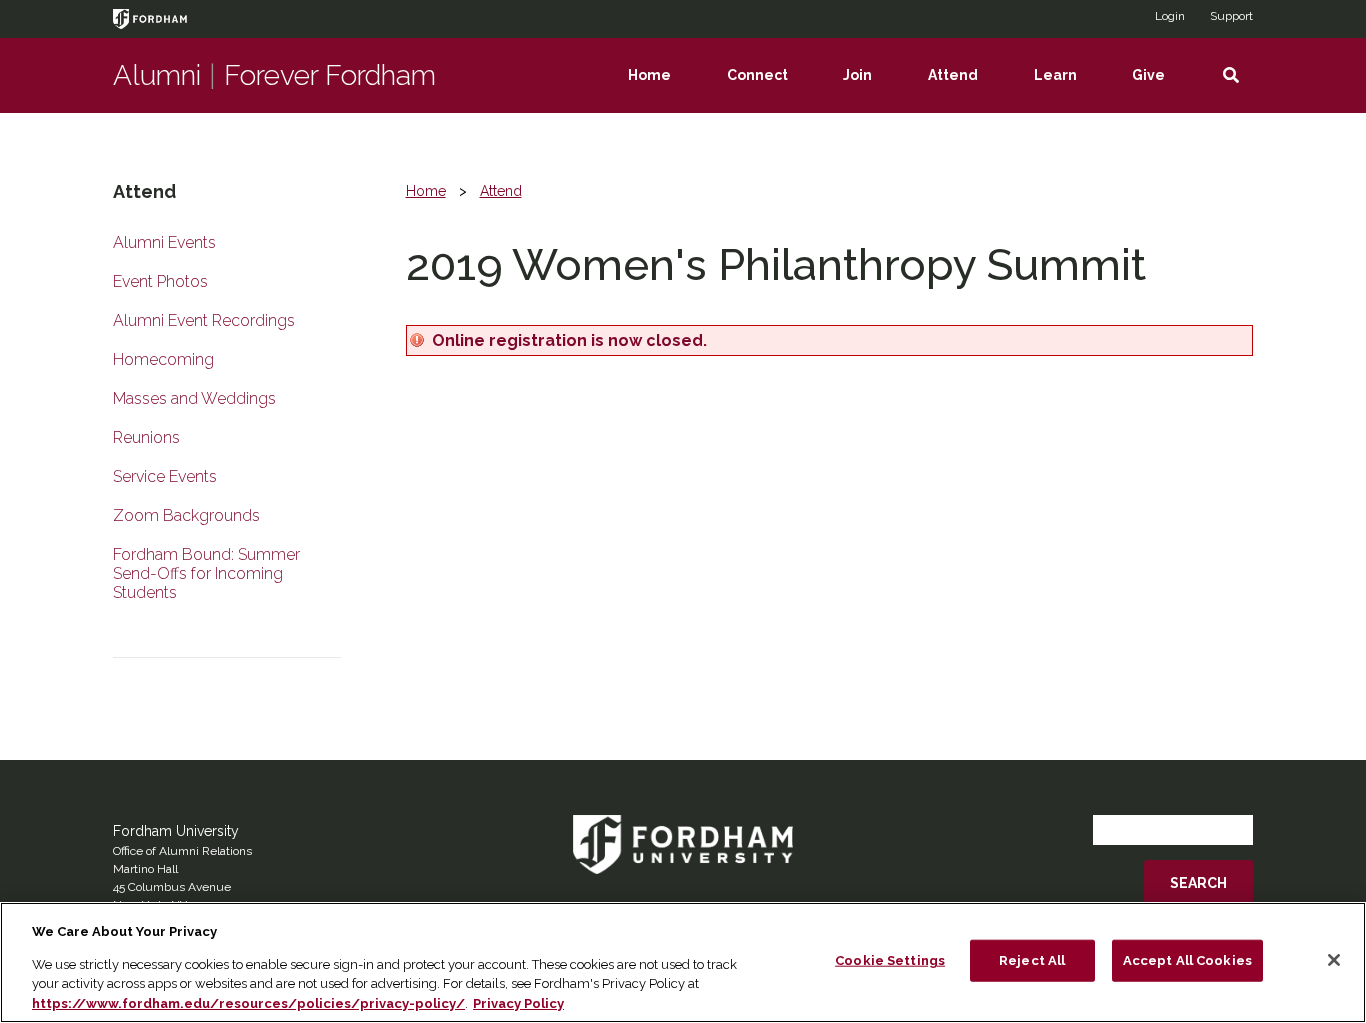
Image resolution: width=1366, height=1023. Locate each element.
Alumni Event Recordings (204, 320)
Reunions (146, 437)
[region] (683, 962)
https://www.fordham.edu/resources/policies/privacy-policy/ (248, 1002)
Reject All (1032, 960)
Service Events (165, 476)
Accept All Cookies (1187, 960)
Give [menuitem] (1162, 90)
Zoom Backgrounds (186, 515)
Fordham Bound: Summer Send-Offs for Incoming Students (206, 573)
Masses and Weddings (194, 398)
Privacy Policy (518, 1002)
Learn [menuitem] (1069, 90)
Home (426, 191)
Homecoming (163, 359)
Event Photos (160, 281)
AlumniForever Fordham (274, 75)
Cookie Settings (890, 960)
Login (1170, 16)
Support (1231, 16)
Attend (501, 191)
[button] (1230, 75)
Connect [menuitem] (771, 90)
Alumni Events (164, 242)
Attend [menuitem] (967, 90)
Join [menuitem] (871, 90)
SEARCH (1198, 883)
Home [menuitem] (663, 90)
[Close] (1334, 960)
